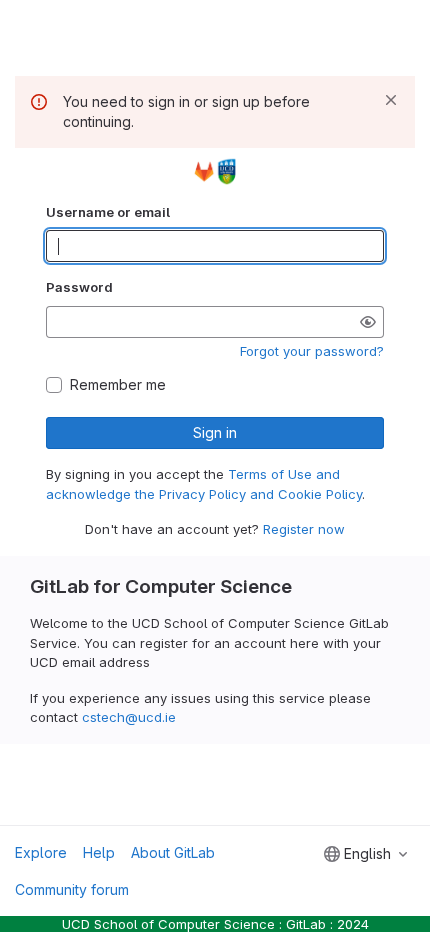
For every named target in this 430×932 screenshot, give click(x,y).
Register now (304, 529)
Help (99, 852)
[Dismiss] (391, 100)
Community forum (72, 889)
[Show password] (368, 322)
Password (79, 287)
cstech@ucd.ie (129, 717)
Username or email (108, 212)
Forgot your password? (312, 351)
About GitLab (173, 852)
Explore (41, 852)
